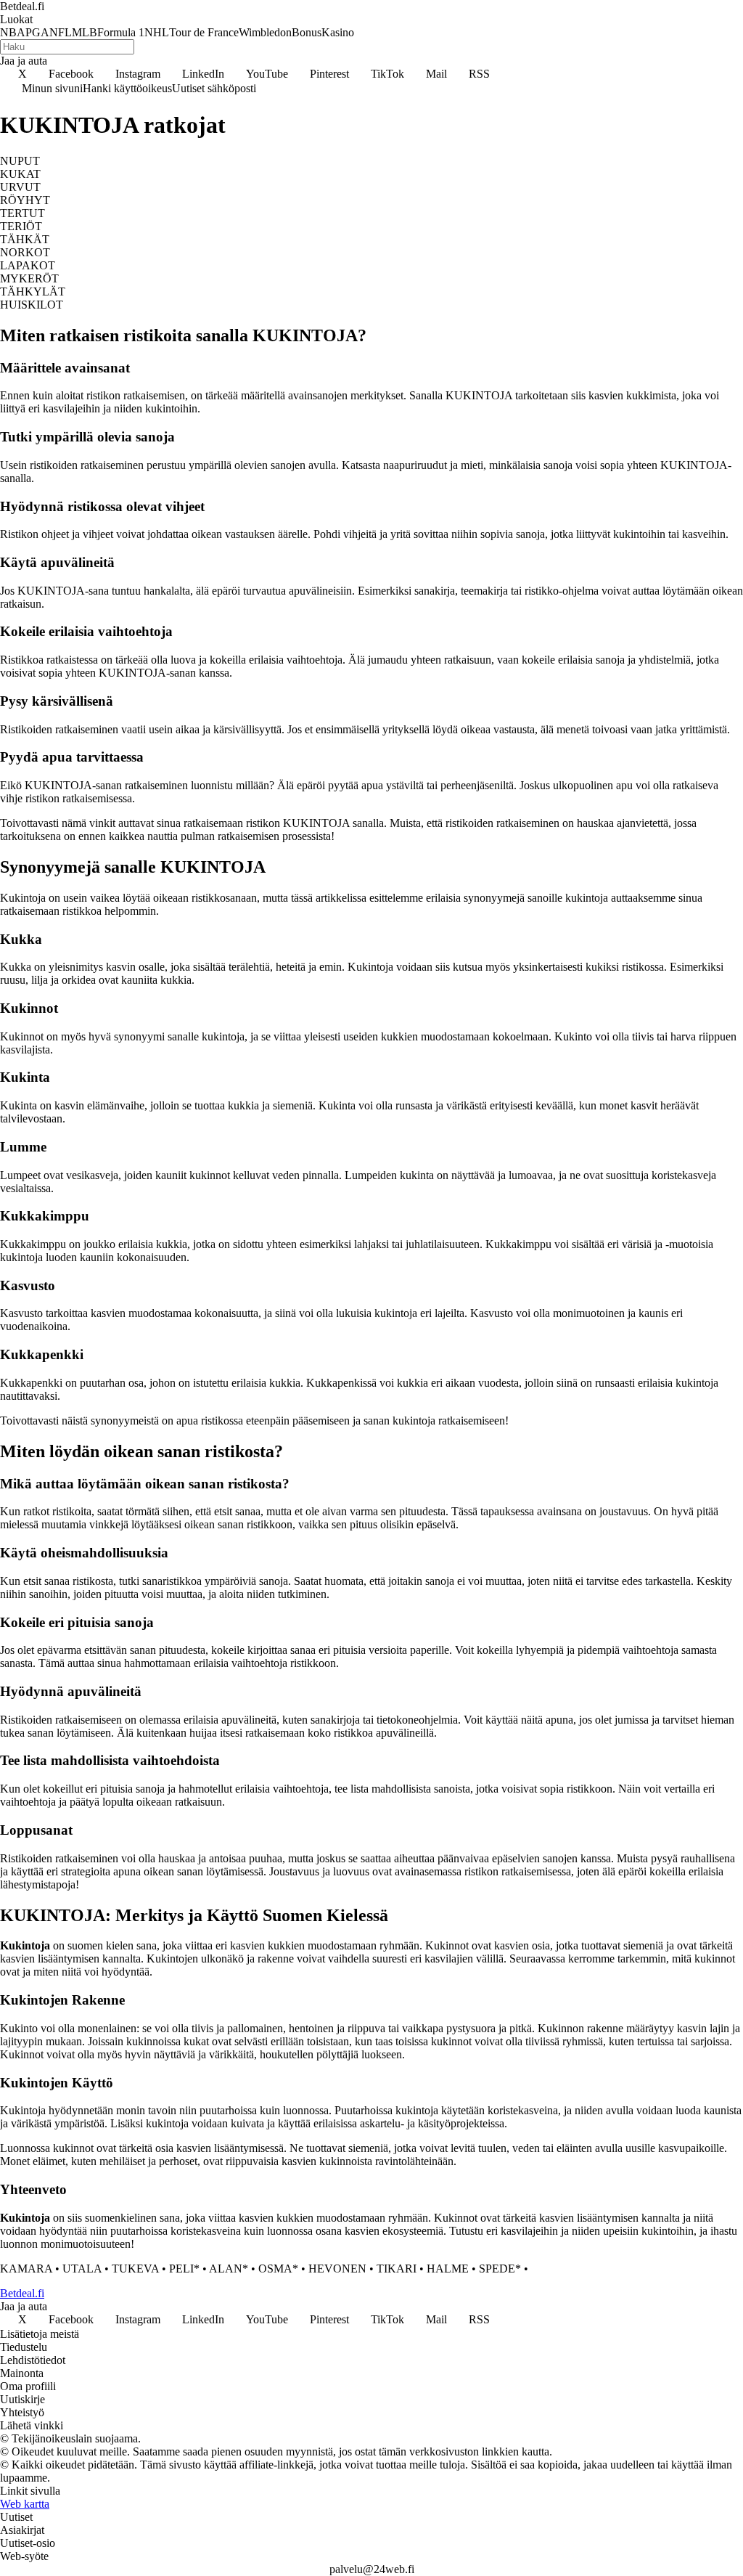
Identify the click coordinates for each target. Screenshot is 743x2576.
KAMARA (26, 2269)
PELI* (184, 2269)
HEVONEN (337, 2269)
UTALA (82, 2269)
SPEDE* (500, 2269)
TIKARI (397, 2269)
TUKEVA (135, 2269)
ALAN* (229, 2269)
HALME (448, 2269)
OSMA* (278, 2269)
